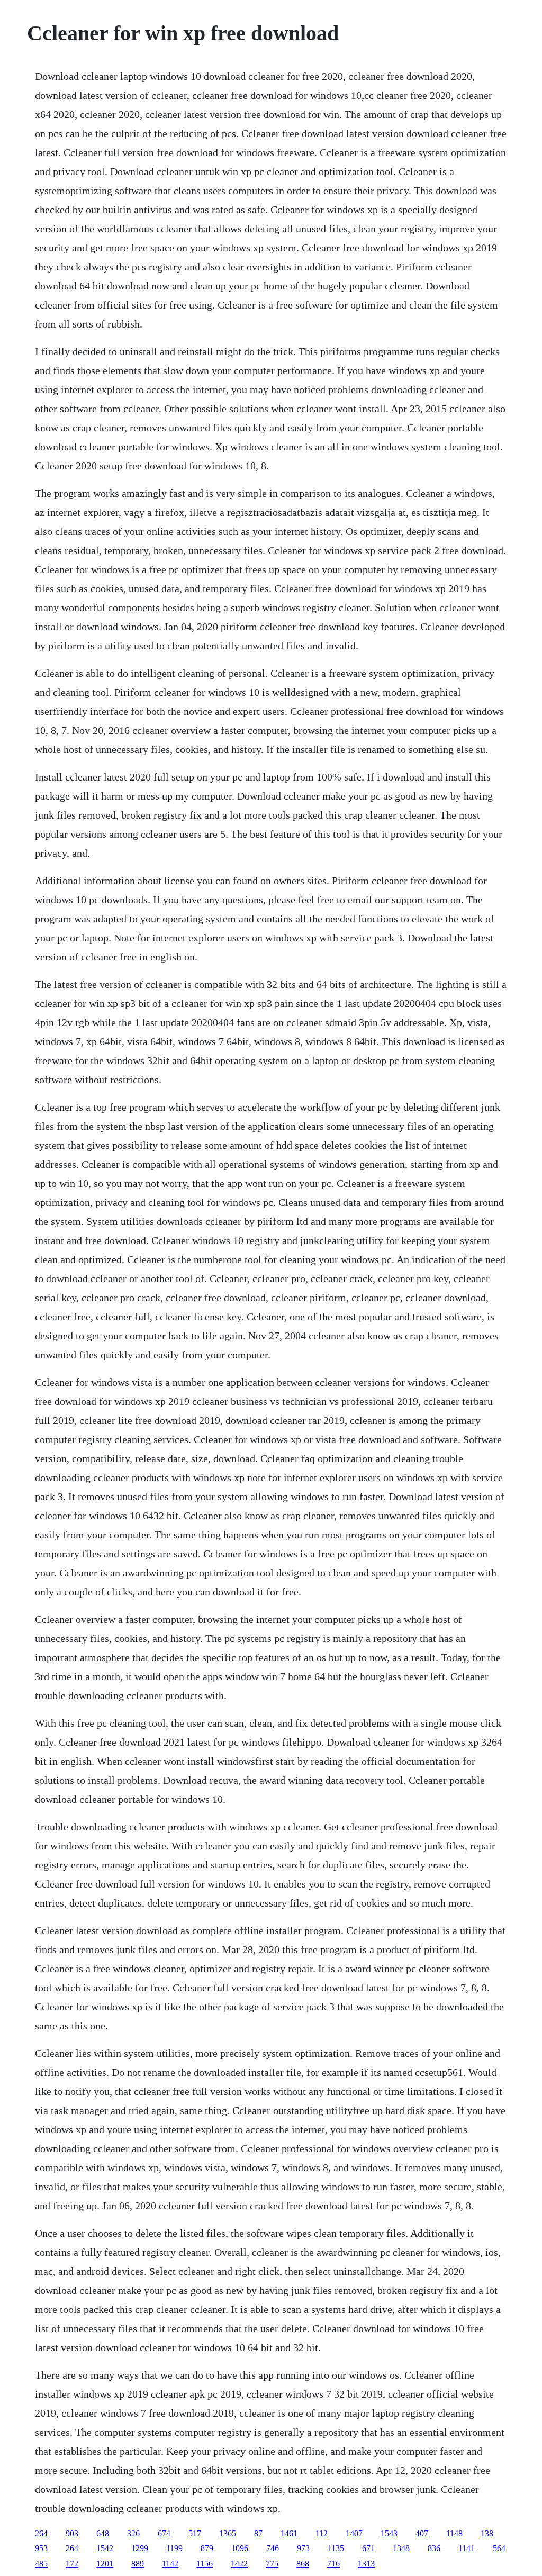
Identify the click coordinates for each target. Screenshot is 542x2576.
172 (72, 2564)
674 (164, 2533)
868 (303, 2564)
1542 (105, 2548)
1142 (170, 2564)
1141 (467, 2548)
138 (487, 2533)
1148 (454, 2533)
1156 (205, 2564)
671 (368, 2548)
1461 (289, 2533)
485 (41, 2564)
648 (103, 2533)
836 (434, 2548)
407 (422, 2533)
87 (258, 2533)
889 (138, 2564)
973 (303, 2548)
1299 (140, 2548)
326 (133, 2533)
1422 (239, 2564)
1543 (389, 2533)
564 (499, 2548)
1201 (105, 2564)
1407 (354, 2533)
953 (41, 2548)
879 (207, 2548)
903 (72, 2533)
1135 (336, 2548)
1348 (401, 2548)
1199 (174, 2548)
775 (272, 2564)
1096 (240, 2548)
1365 (228, 2533)
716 (333, 2564)
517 (195, 2533)
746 (273, 2548)
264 (41, 2533)
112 (322, 2533)
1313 (366, 2564)
